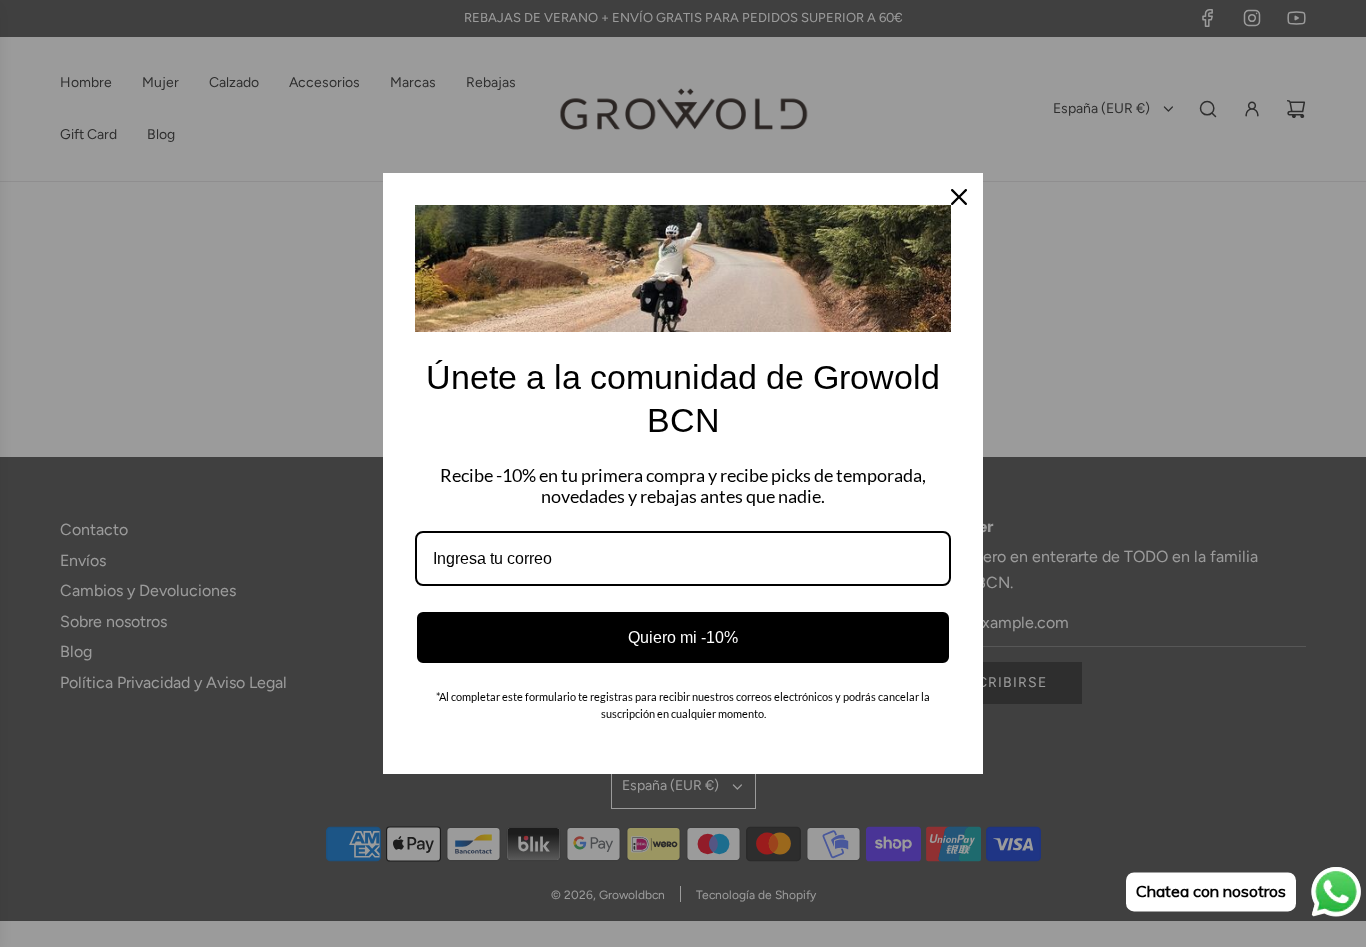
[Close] (959, 197)
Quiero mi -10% (683, 637)
